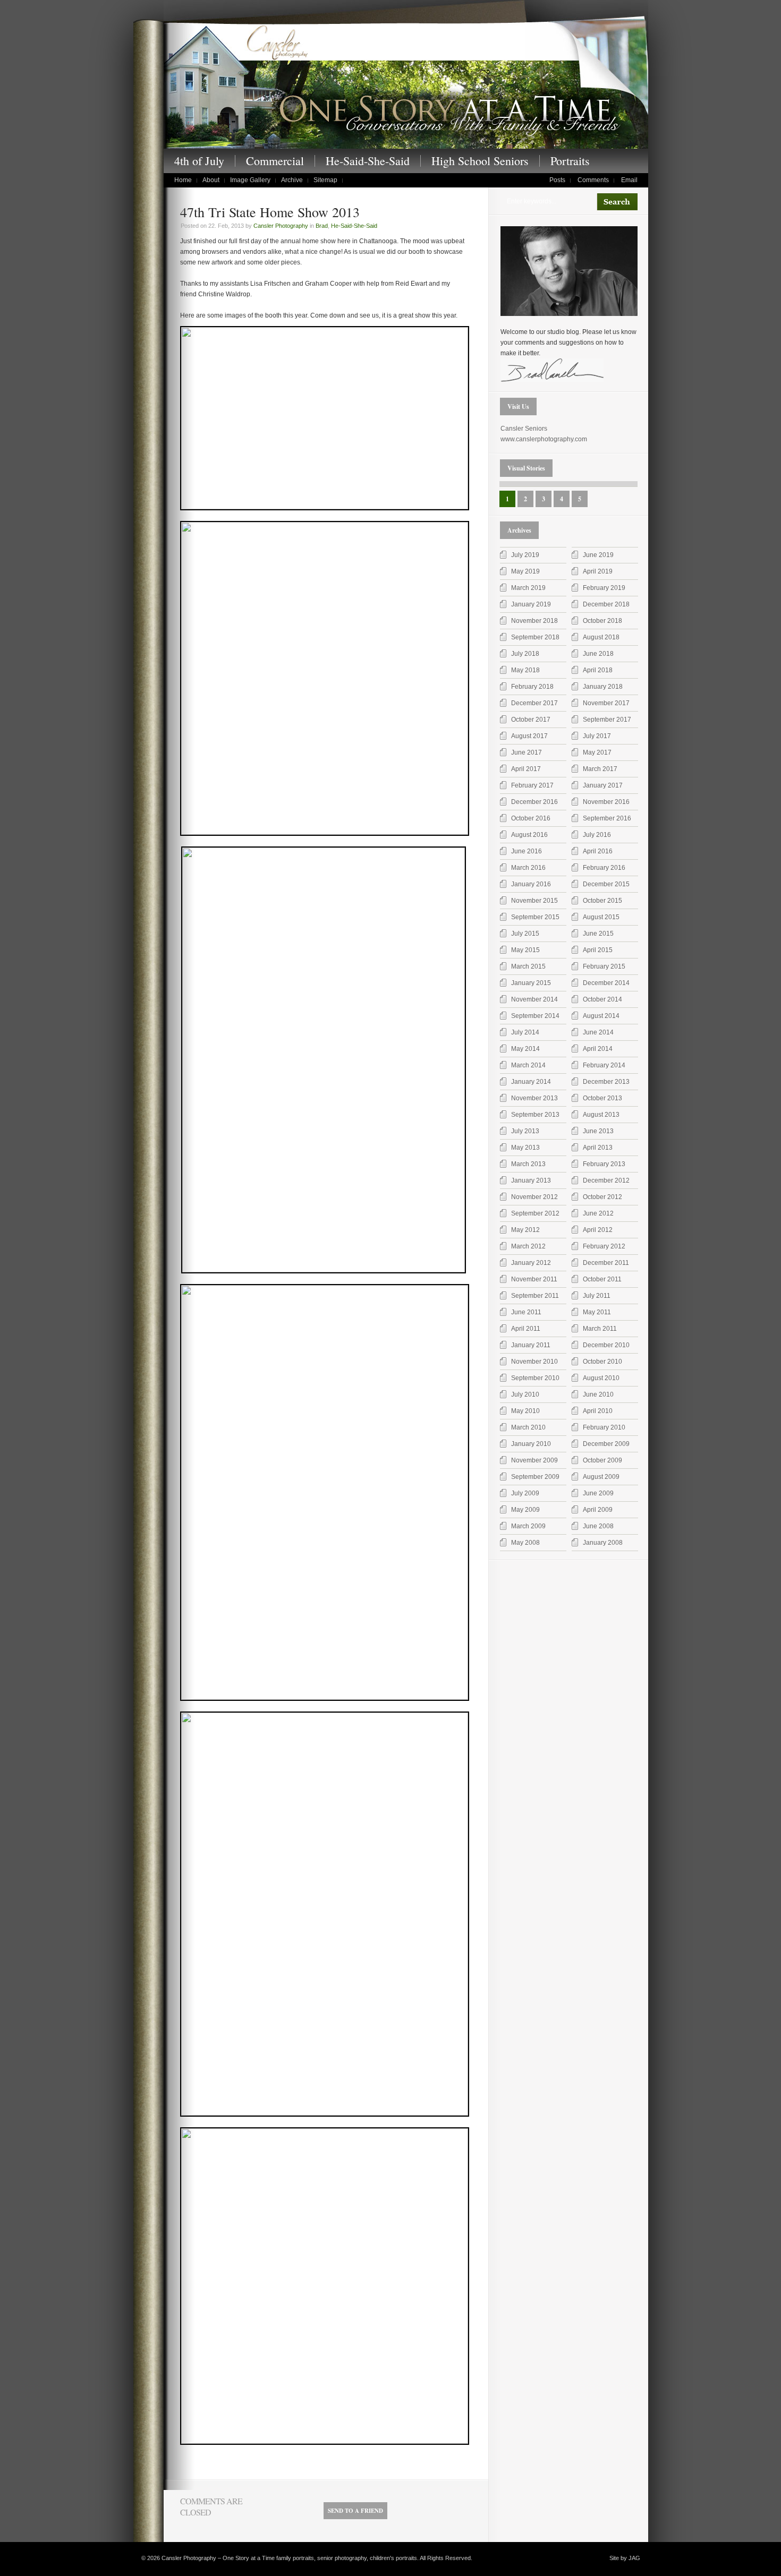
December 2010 (606, 1345)
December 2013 (606, 1082)
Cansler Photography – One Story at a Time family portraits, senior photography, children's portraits (406, 84)
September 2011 (535, 1296)
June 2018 (598, 654)
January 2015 (531, 983)
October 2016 (531, 818)
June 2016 (527, 851)
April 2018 (598, 670)
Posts (557, 180)
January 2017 (603, 785)
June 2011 (526, 1312)
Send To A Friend (355, 2511)
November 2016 (606, 802)
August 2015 (601, 917)
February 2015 (604, 966)
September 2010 (535, 1378)
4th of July (199, 161)
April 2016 (598, 851)
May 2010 (525, 1411)
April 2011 (526, 1329)
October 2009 (602, 1460)
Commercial (275, 161)
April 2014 (598, 1049)
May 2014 (525, 1049)
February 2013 (604, 1164)
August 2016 (529, 835)
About (211, 180)
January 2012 (531, 1263)
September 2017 (607, 720)
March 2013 (528, 1164)
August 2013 (601, 1115)
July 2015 (525, 934)
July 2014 (525, 1032)
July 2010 (525, 1394)
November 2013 (534, 1098)
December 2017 (534, 703)
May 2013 (525, 1148)
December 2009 (606, 1444)
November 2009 (534, 1460)
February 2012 (604, 1246)
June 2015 (598, 934)
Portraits (570, 161)
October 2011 (602, 1279)
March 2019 (528, 588)
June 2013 (598, 1131)
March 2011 (600, 1329)
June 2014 (598, 1032)
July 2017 (597, 736)
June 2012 (598, 1213)
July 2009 (525, 1493)
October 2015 (602, 901)
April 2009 (598, 1510)
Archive (292, 180)
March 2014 (528, 1065)
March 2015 (528, 966)
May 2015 (525, 950)
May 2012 (525, 1230)
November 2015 (534, 901)
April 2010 (598, 1411)
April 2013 (598, 1148)
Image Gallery (250, 180)
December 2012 (606, 1180)
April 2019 (598, 571)
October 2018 (602, 621)
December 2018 (606, 604)
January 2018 (603, 687)
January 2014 (531, 1082)
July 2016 (597, 835)
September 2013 (535, 1115)
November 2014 (534, 999)
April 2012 (598, 1230)
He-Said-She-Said (368, 161)
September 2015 (535, 917)
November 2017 (606, 703)
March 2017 (600, 769)
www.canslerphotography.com (544, 439)
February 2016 (604, 868)
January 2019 (531, 604)
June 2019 (598, 555)
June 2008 (598, 1526)
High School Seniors (480, 161)
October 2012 (602, 1197)
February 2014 (604, 1065)
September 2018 (535, 637)
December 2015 (606, 884)
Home (183, 180)
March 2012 (528, 1246)
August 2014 (601, 1016)
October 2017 (531, 720)
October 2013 (602, 1098)
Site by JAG (625, 2558)
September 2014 (535, 1016)
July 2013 (525, 1131)
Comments (593, 180)
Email (629, 180)
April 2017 (526, 769)
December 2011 (606, 1263)
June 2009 (598, 1493)
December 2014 (606, 983)
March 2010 (528, 1427)
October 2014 (602, 999)
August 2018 (601, 637)
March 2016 (528, 868)
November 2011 (534, 1279)
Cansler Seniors (524, 429)
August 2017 (529, 736)
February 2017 (532, 785)
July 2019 (525, 555)
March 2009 (528, 1526)
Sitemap (325, 180)
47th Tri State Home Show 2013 (270, 212)
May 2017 (597, 752)
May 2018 (525, 670)
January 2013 (531, 1180)
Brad (322, 226)
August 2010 (601, 1378)
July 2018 (525, 654)
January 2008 (603, 1543)
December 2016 (534, 802)
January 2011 (531, 1345)
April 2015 (598, 950)
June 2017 (527, 752)
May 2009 (525, 1510)
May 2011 (597, 1312)
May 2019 (525, 571)
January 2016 (531, 884)
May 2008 (525, 1543)
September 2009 (535, 1477)
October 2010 (602, 1362)
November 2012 (534, 1197)
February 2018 (532, 687)
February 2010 (604, 1427)
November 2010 (534, 1362)
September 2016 (607, 818)
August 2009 (601, 1477)
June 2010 (598, 1394)
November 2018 (534, 621)
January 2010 (531, 1444)
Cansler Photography (281, 226)
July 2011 (597, 1296)
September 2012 (535, 1213)
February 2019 (604, 588)
